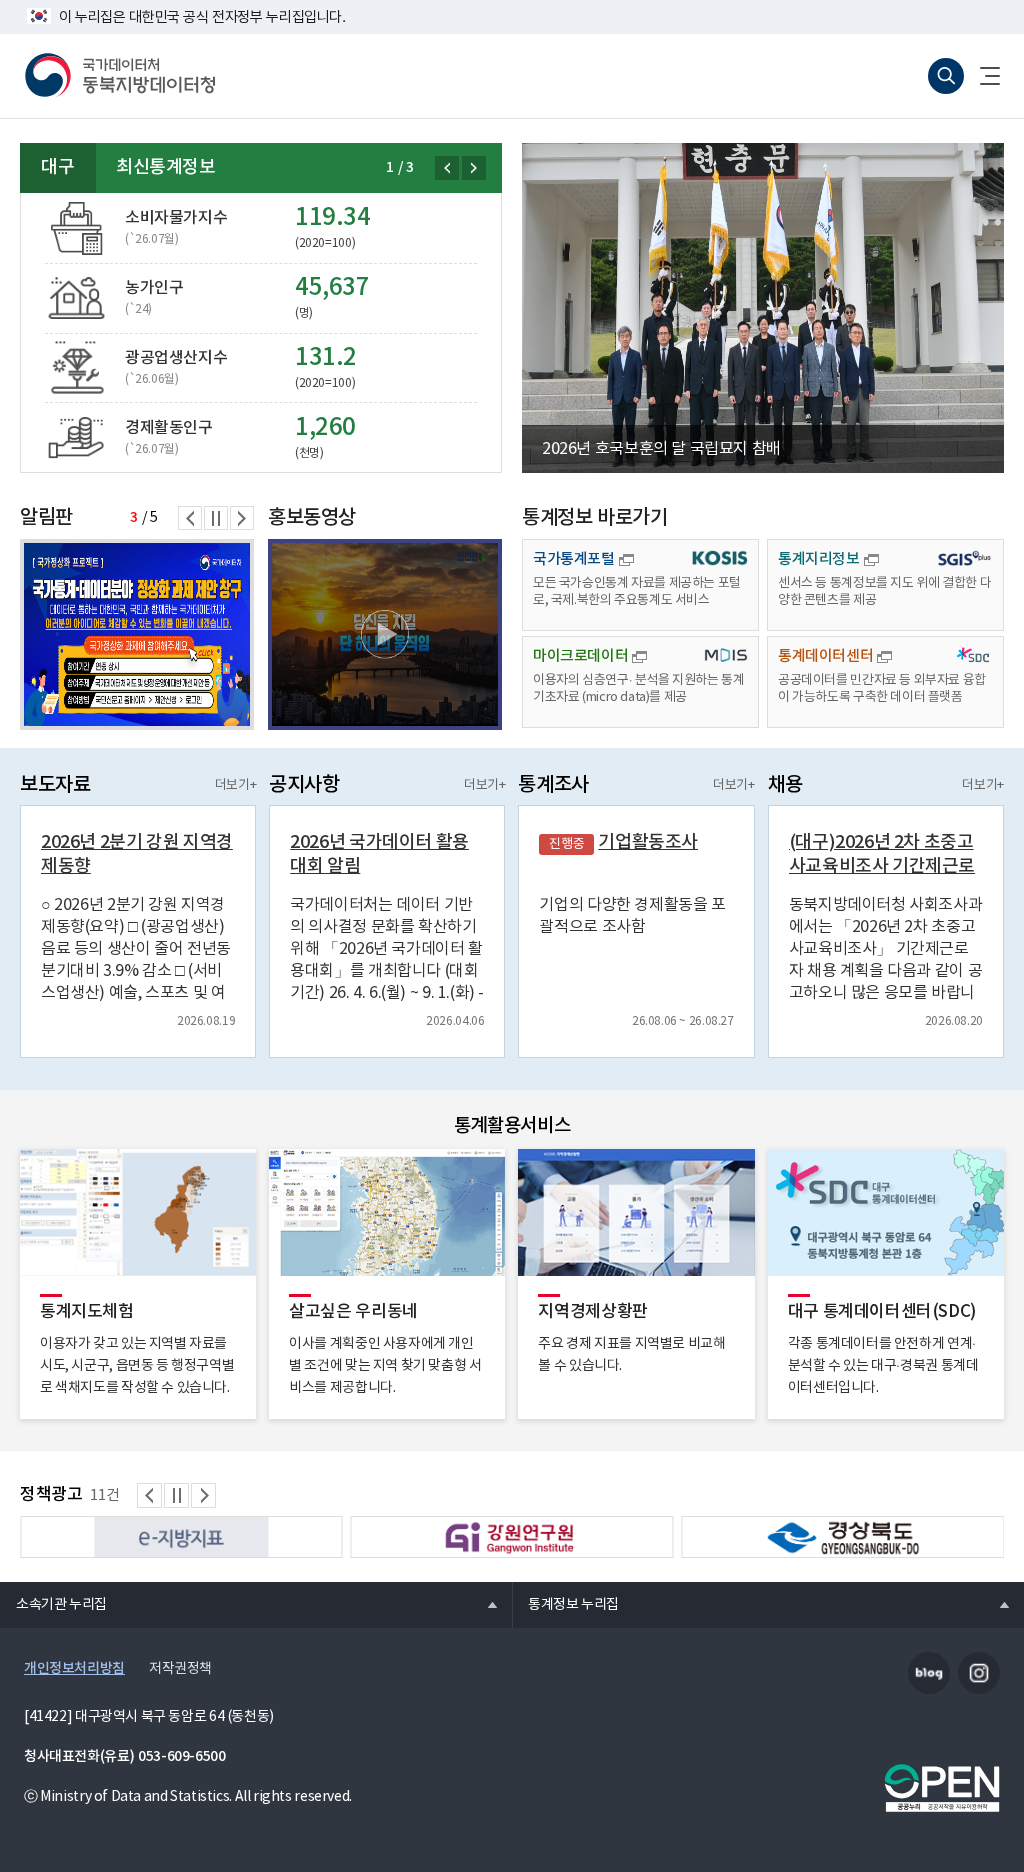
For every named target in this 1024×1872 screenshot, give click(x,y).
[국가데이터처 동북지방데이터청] (120, 76)
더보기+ (235, 785)
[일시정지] (216, 518)
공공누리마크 (942, 1788)
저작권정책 (180, 1669)
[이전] (447, 168)
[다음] (474, 168)
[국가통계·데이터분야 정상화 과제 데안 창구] (137, 634)
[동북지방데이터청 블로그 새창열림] (929, 1673)
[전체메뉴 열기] (982, 76)
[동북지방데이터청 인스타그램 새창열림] (979, 1673)
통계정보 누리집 (565, 1604)
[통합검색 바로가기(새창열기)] (946, 76)
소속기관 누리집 (53, 1604)
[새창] (385, 634)
